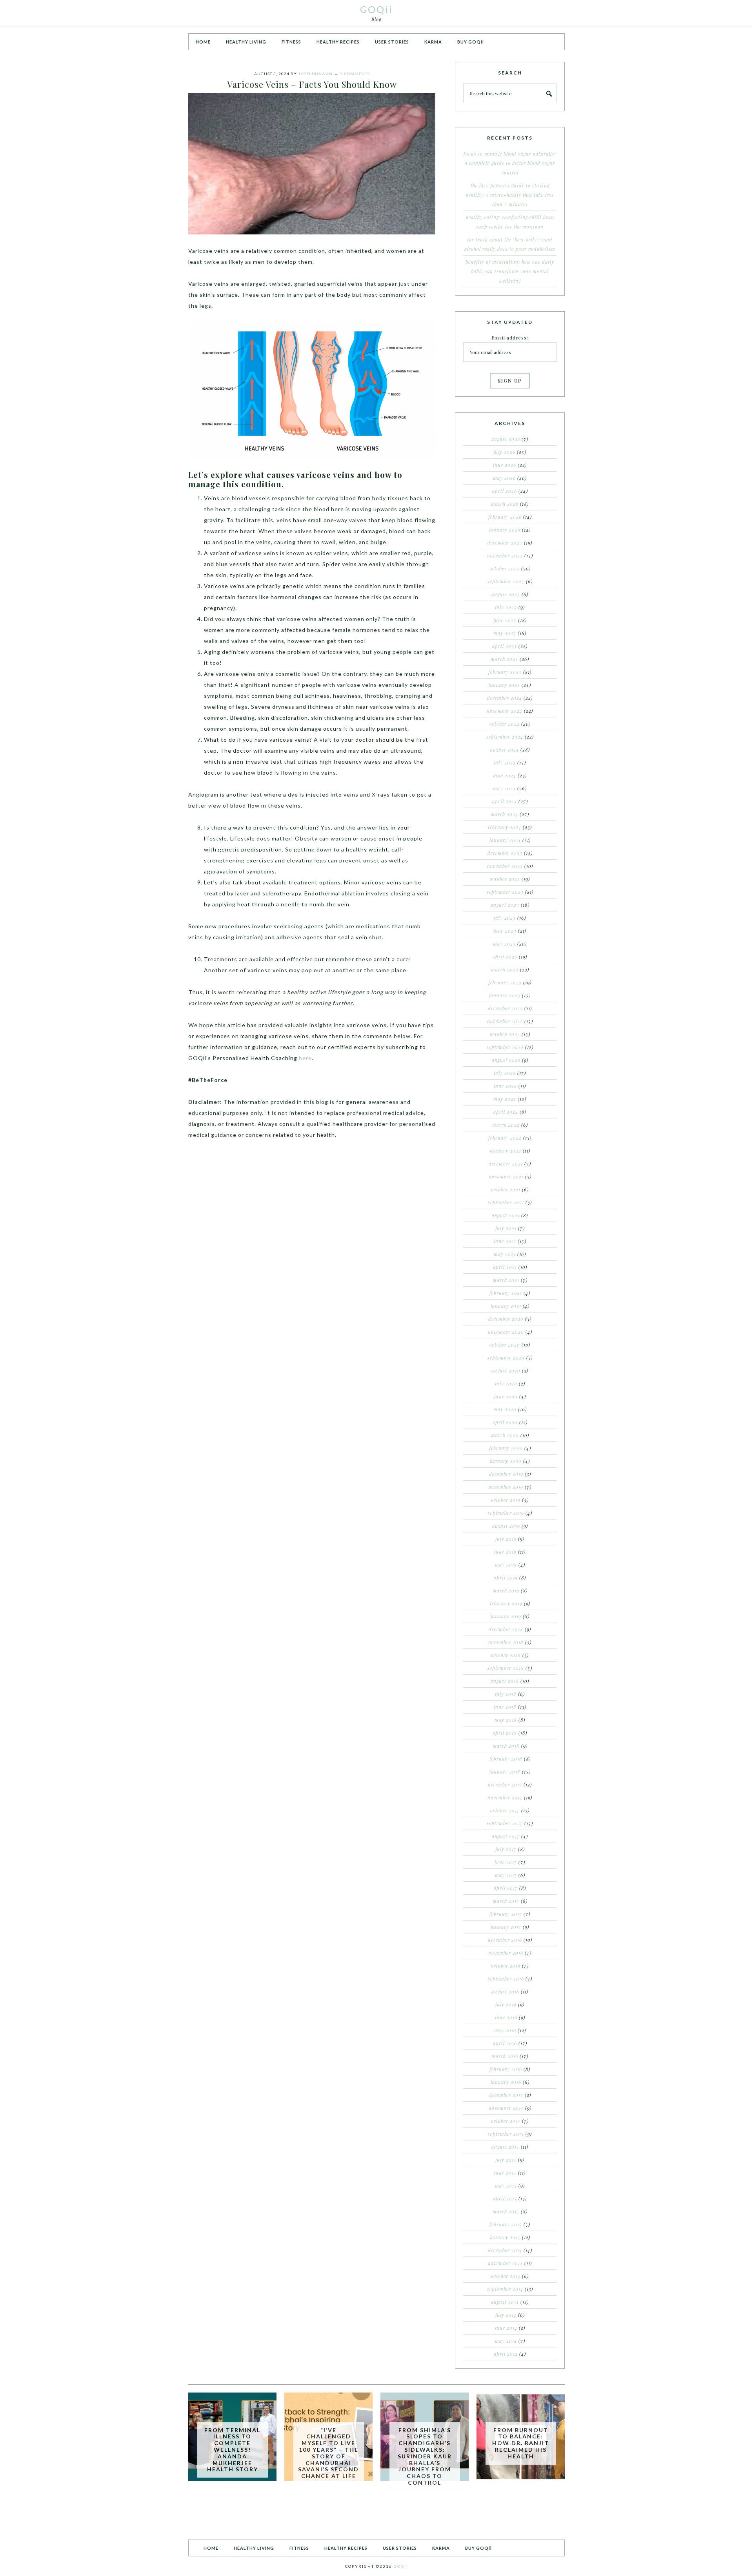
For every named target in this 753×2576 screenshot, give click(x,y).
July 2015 (506, 2160)
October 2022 (505, 1034)
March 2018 (506, 1746)
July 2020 (506, 1383)
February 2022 (505, 1138)
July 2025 (506, 607)
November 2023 (505, 866)
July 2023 (505, 918)
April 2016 (505, 2043)
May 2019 (506, 1565)
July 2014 (506, 2315)
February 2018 (506, 1759)
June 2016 (506, 2017)
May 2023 (504, 944)
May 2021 (505, 1254)
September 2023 (505, 892)
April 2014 (506, 2354)
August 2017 (506, 1836)
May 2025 (505, 633)
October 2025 (505, 568)
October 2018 (506, 1655)
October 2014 (506, 2276)
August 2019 (506, 1526)
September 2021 (506, 1202)
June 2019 (505, 1552)
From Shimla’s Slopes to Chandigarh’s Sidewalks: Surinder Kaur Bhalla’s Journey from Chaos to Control (425, 2456)
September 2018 (506, 1668)
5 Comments (355, 74)
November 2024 (505, 711)
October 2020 (505, 1345)
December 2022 (505, 1008)
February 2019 (506, 1603)
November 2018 (506, 1642)
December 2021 (506, 1164)
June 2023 (505, 931)
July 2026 (504, 452)
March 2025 (504, 659)
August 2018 (505, 1681)
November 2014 (505, 2263)
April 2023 (505, 957)
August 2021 (506, 1215)
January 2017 (506, 1927)
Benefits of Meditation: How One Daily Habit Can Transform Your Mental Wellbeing (510, 271)
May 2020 (505, 1409)
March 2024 (504, 814)
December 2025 (505, 543)
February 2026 (505, 517)
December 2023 (505, 853)
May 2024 (504, 788)
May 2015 (506, 2186)
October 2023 (505, 879)
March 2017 (506, 1901)
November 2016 (506, 1953)
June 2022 (505, 1086)
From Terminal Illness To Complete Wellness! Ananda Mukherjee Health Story (232, 2450)
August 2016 (505, 1991)
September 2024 (505, 737)
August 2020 (506, 1371)
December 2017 (505, 1785)
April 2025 (505, 646)
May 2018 (506, 1720)
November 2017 (505, 1797)
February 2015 (506, 2224)
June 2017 (506, 1862)
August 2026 (506, 439)
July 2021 (506, 1228)
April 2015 (505, 2198)
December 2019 (506, 1474)
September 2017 (505, 1823)
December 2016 (505, 1940)
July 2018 (506, 1694)
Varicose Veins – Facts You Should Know (312, 84)
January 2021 (506, 1306)
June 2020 (506, 1396)
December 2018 (506, 1629)
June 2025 (505, 620)
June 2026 (505, 465)
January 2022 (506, 1151)
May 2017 (506, 1875)
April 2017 (506, 1888)
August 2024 (505, 750)
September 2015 (506, 2134)
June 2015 (505, 2173)
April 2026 (505, 491)
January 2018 (505, 1772)
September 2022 (505, 1047)
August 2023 (505, 905)
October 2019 (506, 1500)
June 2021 (505, 1241)
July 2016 (506, 2004)
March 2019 (506, 1590)
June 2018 (505, 1707)
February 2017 (506, 1914)
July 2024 (505, 762)
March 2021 (506, 1280)
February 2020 (506, 1448)
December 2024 (505, 698)
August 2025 (506, 594)
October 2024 (505, 724)
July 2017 (506, 1849)
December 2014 (505, 2250)
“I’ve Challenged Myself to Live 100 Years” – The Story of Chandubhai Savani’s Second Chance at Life (328, 2453)
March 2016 (505, 2056)
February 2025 (505, 672)
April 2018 (505, 1733)
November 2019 (506, 1487)
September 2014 (505, 2289)
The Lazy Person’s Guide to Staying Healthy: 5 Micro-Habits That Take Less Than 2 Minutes (510, 195)
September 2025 (506, 581)
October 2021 (506, 1189)
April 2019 (506, 1578)
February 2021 (506, 1293)
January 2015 (505, 2237)
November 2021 (506, 1176)
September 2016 (506, 1979)
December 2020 (506, 1319)
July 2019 (506, 1539)
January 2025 (504, 685)
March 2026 (505, 504)
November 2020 (506, 1332)
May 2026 (504, 478)
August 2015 (505, 2147)
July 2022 (505, 1073)
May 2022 (505, 1099)
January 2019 (506, 1616)
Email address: (510, 338)
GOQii (376, 9)
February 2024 (505, 827)
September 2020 (506, 1358)
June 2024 (505, 775)
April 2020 (505, 1422)
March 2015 (506, 2211)
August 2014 (505, 2302)
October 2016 (506, 1966)
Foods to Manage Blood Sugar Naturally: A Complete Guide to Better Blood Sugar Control (510, 163)
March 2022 (506, 1125)
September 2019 (506, 1513)
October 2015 (506, 2121)
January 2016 (506, 2082)
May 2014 (506, 2341)
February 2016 (506, 2069)
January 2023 (505, 995)
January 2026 (505, 530)
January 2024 (505, 840)
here (305, 1058)
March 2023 (505, 969)
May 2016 (505, 2030)
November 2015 (506, 2108)
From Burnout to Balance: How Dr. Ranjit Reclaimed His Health (521, 2443)
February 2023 (505, 982)
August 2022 (506, 1060)
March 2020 (505, 1435)
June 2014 (506, 2328)
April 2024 (505, 801)
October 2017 (505, 1810)
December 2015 (506, 2095)
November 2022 (505, 1021)
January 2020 (506, 1461)
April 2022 (506, 1112)
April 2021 (505, 1267)
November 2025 (505, 556)
